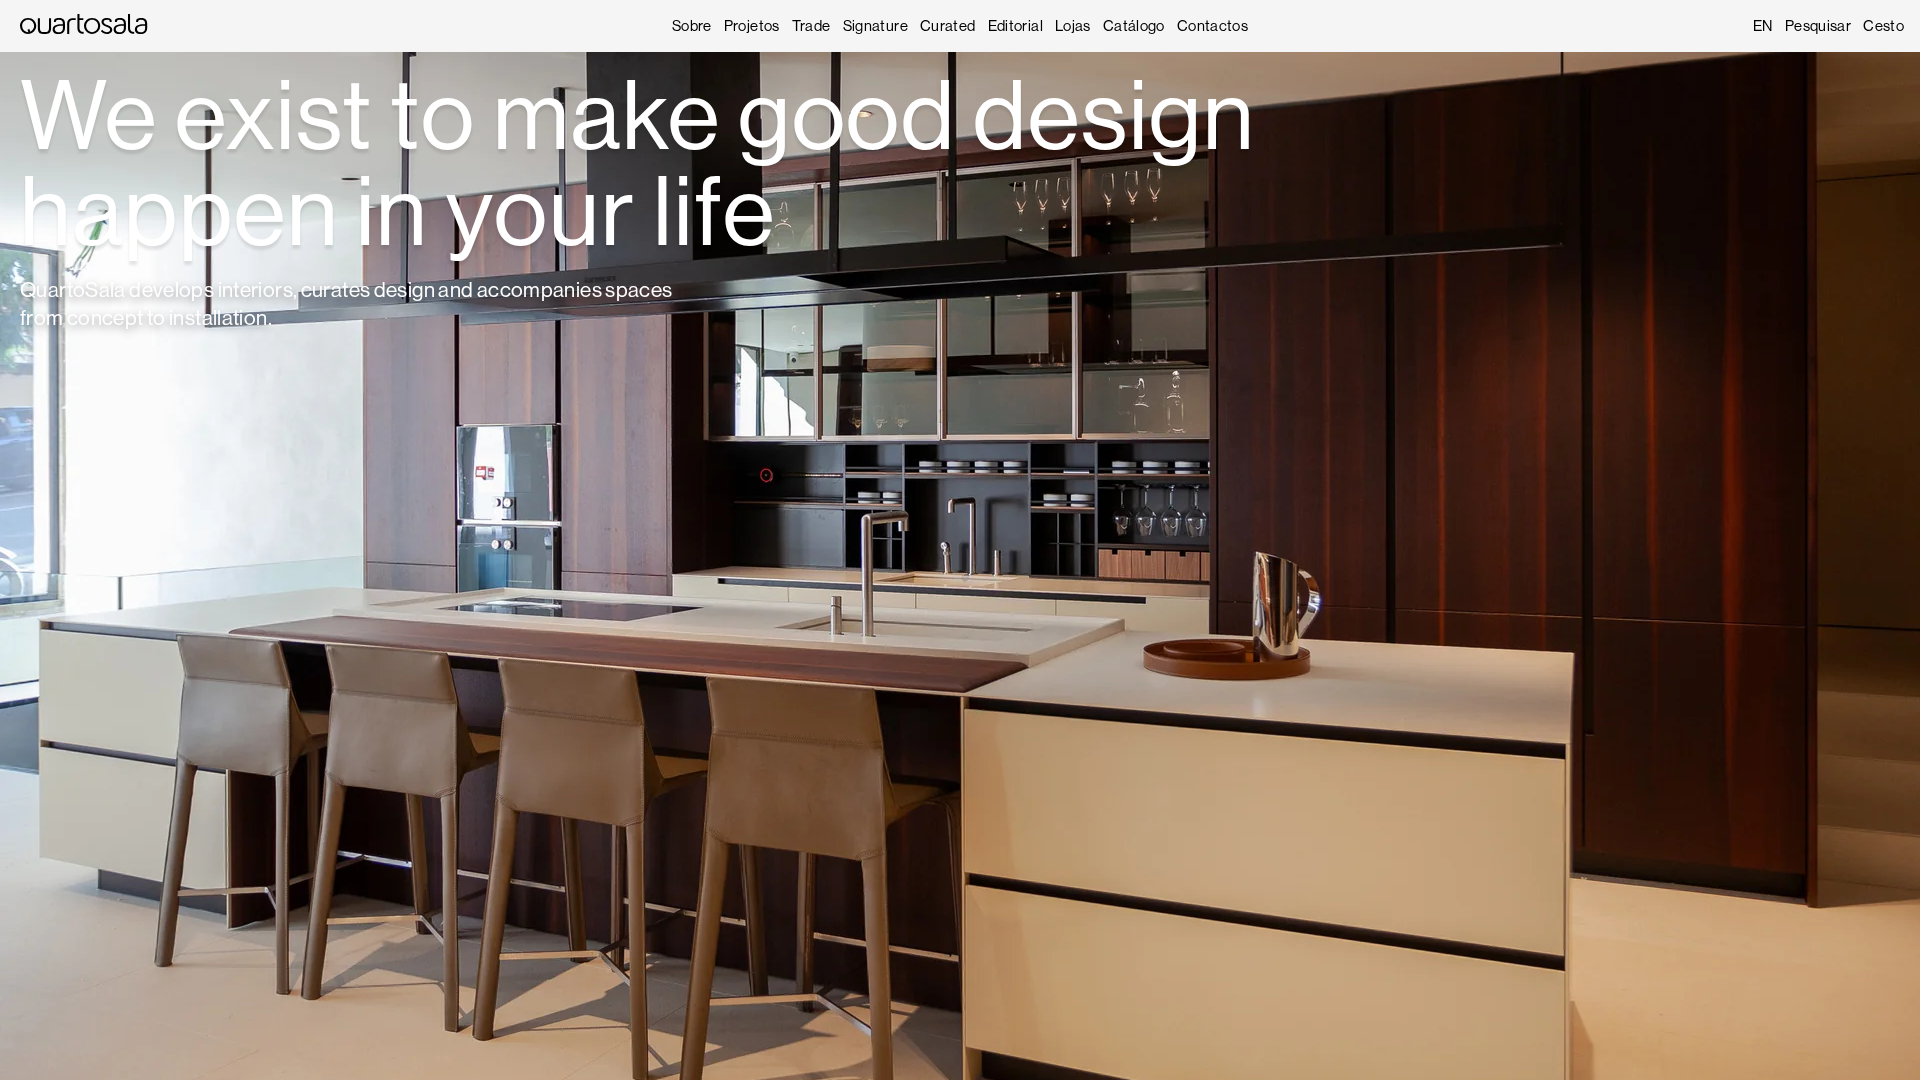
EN (1763, 25)
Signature (875, 25)
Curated (948, 25)
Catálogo (1134, 25)
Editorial (1015, 25)
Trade (811, 25)
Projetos (752, 25)
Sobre (692, 25)
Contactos (1212, 25)
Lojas (1073, 25)
